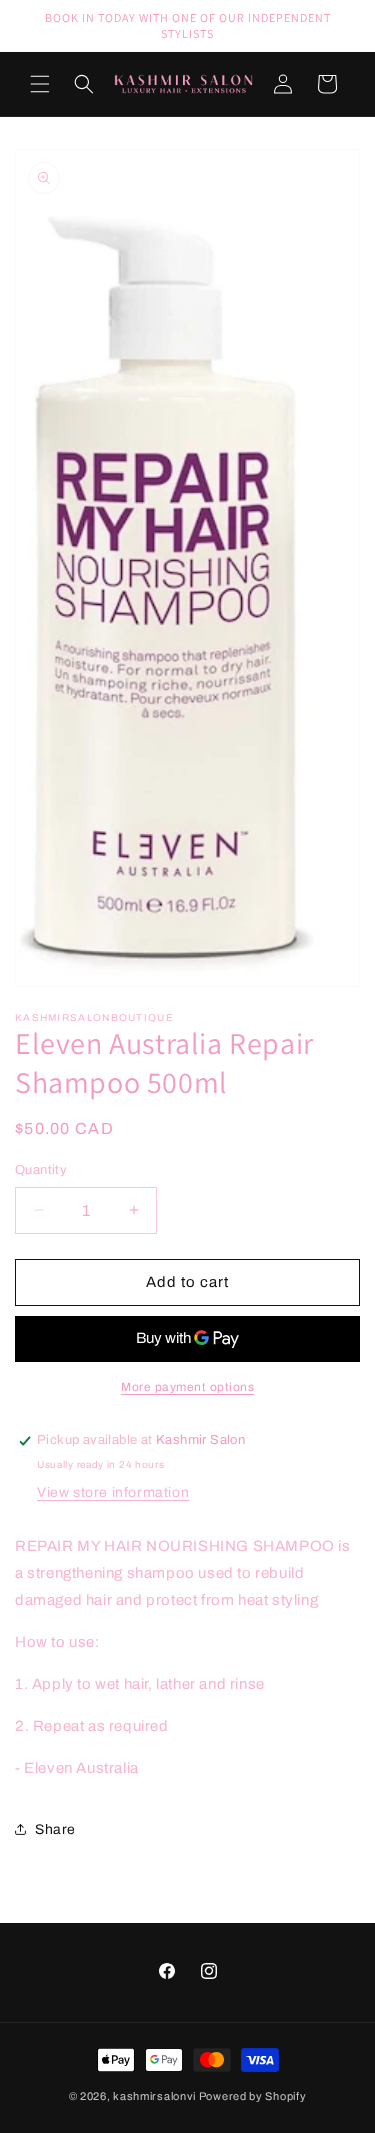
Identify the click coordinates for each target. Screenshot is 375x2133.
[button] (40, 84)
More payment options (187, 1387)
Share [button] (55, 1829)
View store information (113, 1492)
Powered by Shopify (253, 2096)
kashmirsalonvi (154, 2096)
